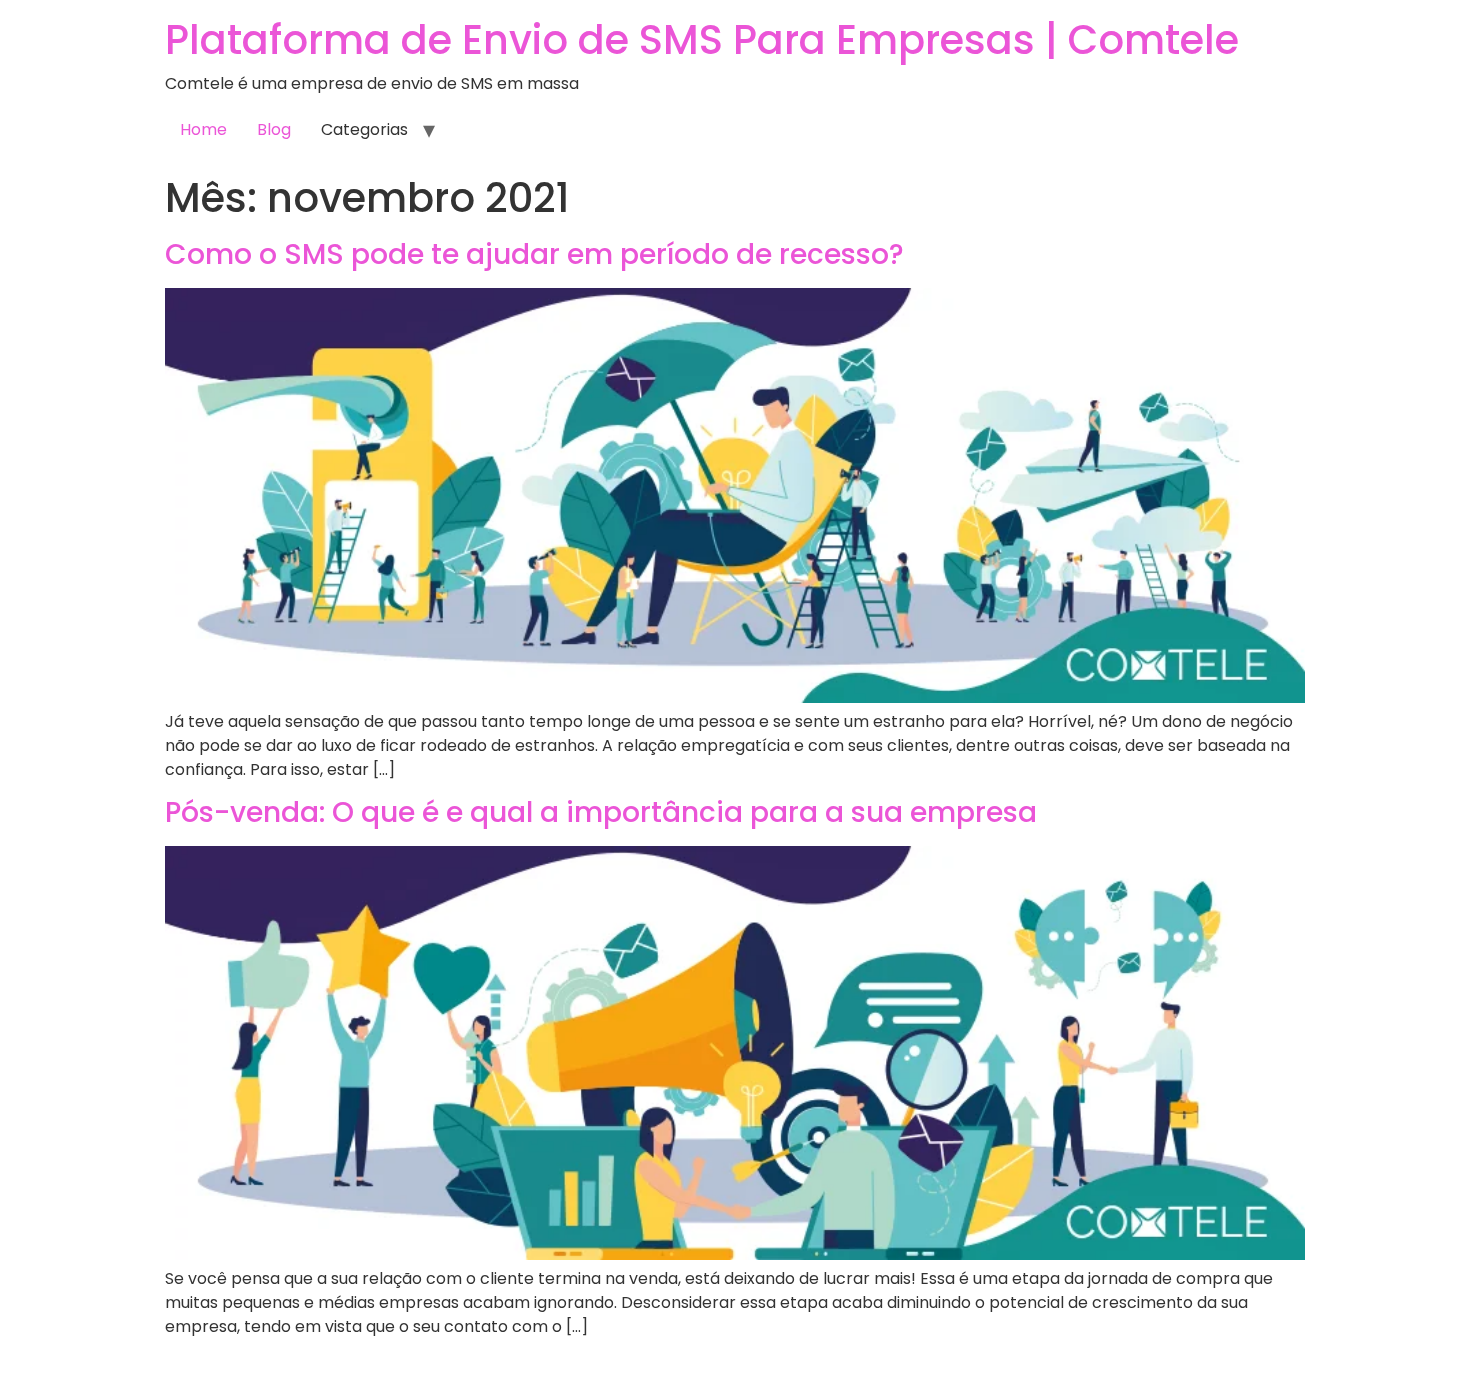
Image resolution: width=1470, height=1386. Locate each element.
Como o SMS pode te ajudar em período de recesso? (534, 254)
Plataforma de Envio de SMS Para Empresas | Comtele (702, 40)
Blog (274, 129)
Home (203, 129)
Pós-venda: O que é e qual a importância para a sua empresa (601, 812)
